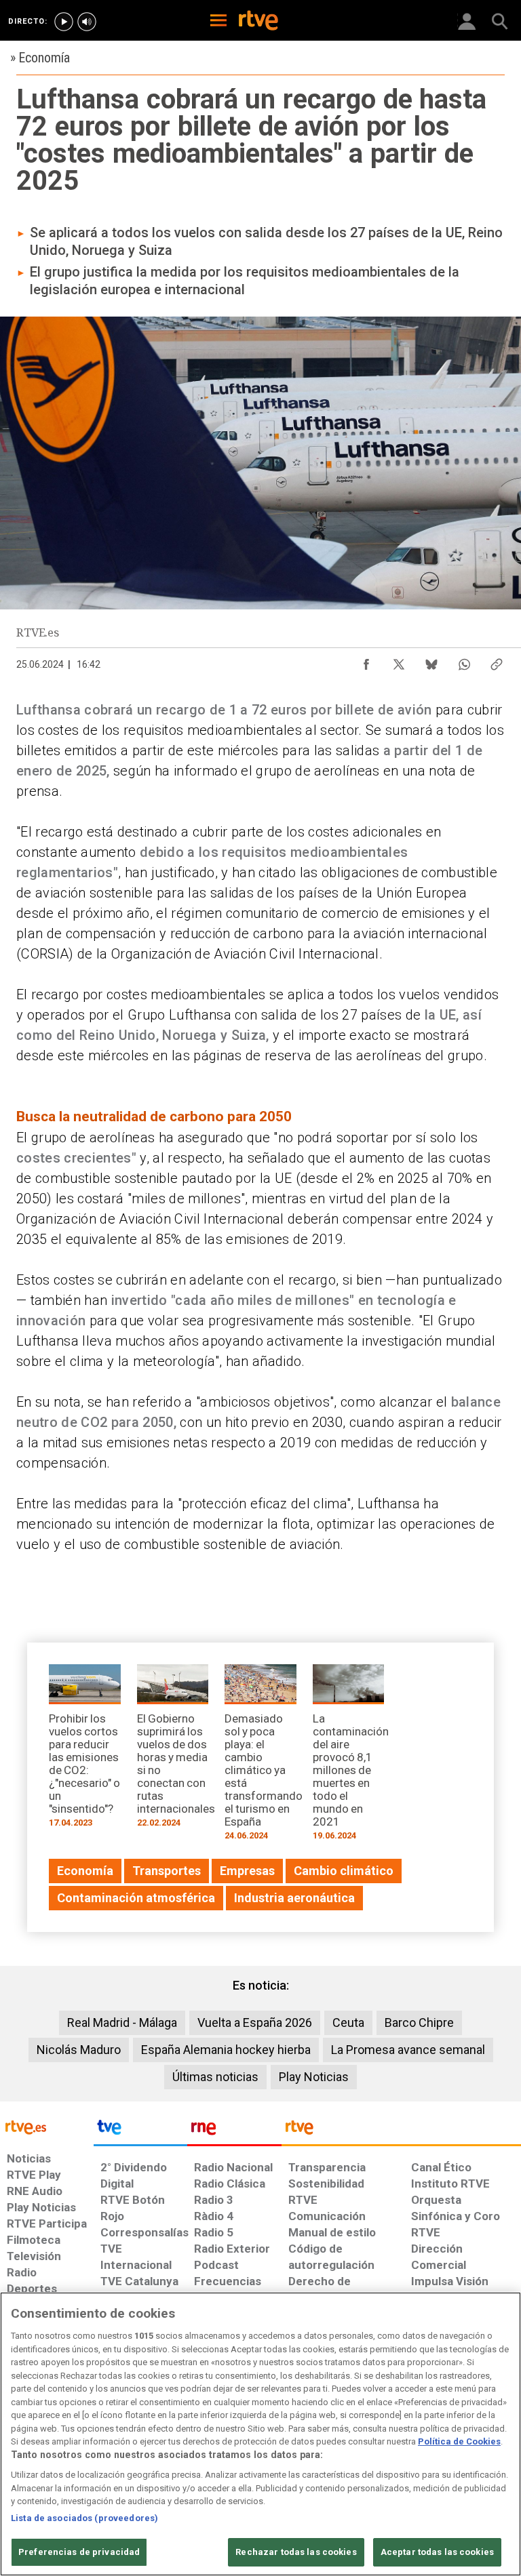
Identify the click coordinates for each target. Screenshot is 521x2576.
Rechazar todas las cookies (296, 2552)
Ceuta (348, 2022)
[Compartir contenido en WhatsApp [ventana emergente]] (464, 661)
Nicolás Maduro (79, 2050)
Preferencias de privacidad (79, 2552)
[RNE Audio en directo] (87, 22)
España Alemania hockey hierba (226, 2050)
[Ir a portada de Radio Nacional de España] (234, 2131)
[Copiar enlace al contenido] (497, 661)
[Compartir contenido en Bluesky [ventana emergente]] (431, 661)
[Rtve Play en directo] (64, 22)
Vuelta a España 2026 (255, 2022)
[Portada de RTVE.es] (258, 22)
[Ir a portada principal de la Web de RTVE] (47, 2126)
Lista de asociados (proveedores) (84, 2518)
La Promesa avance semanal (408, 2050)
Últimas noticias (215, 2077)
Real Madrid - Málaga (122, 2022)
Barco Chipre (419, 2022)
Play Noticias (314, 2077)
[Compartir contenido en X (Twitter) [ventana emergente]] (399, 661)
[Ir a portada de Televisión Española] (140, 2131)
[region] (260, 2434)
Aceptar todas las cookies (437, 2552)
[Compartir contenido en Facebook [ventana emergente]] (366, 661)
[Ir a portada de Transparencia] (401, 2131)
